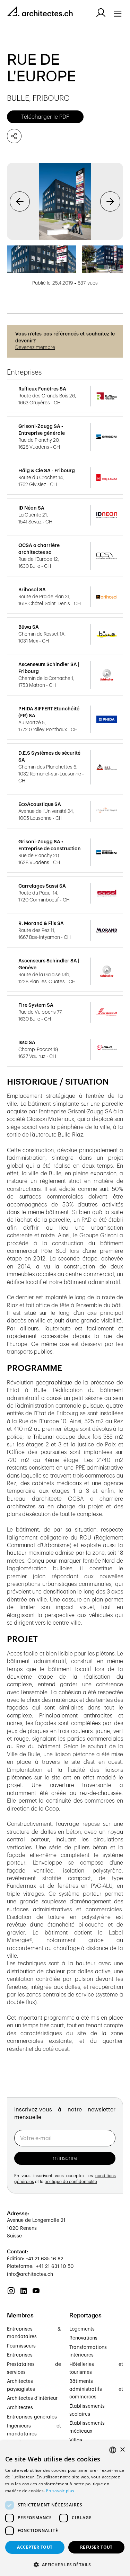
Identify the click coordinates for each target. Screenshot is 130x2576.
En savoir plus (60, 2491)
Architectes (20, 2408)
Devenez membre (35, 348)
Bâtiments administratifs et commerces (96, 2389)
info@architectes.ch (30, 2274)
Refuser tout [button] (96, 2547)
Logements (82, 2329)
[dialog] (65, 2509)
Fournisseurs (21, 2346)
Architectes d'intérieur (32, 2398)
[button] (20, 201)
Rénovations (83, 2338)
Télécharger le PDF (45, 117)
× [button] (122, 2450)
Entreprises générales (32, 2417)
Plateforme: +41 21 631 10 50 (40, 2267)
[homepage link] (40, 13)
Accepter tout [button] (35, 2547)
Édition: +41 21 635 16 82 (35, 2259)
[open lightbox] (65, 201)
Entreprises (20, 2355)
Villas (76, 2440)
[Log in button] (101, 13)
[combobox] (113, 2450)
